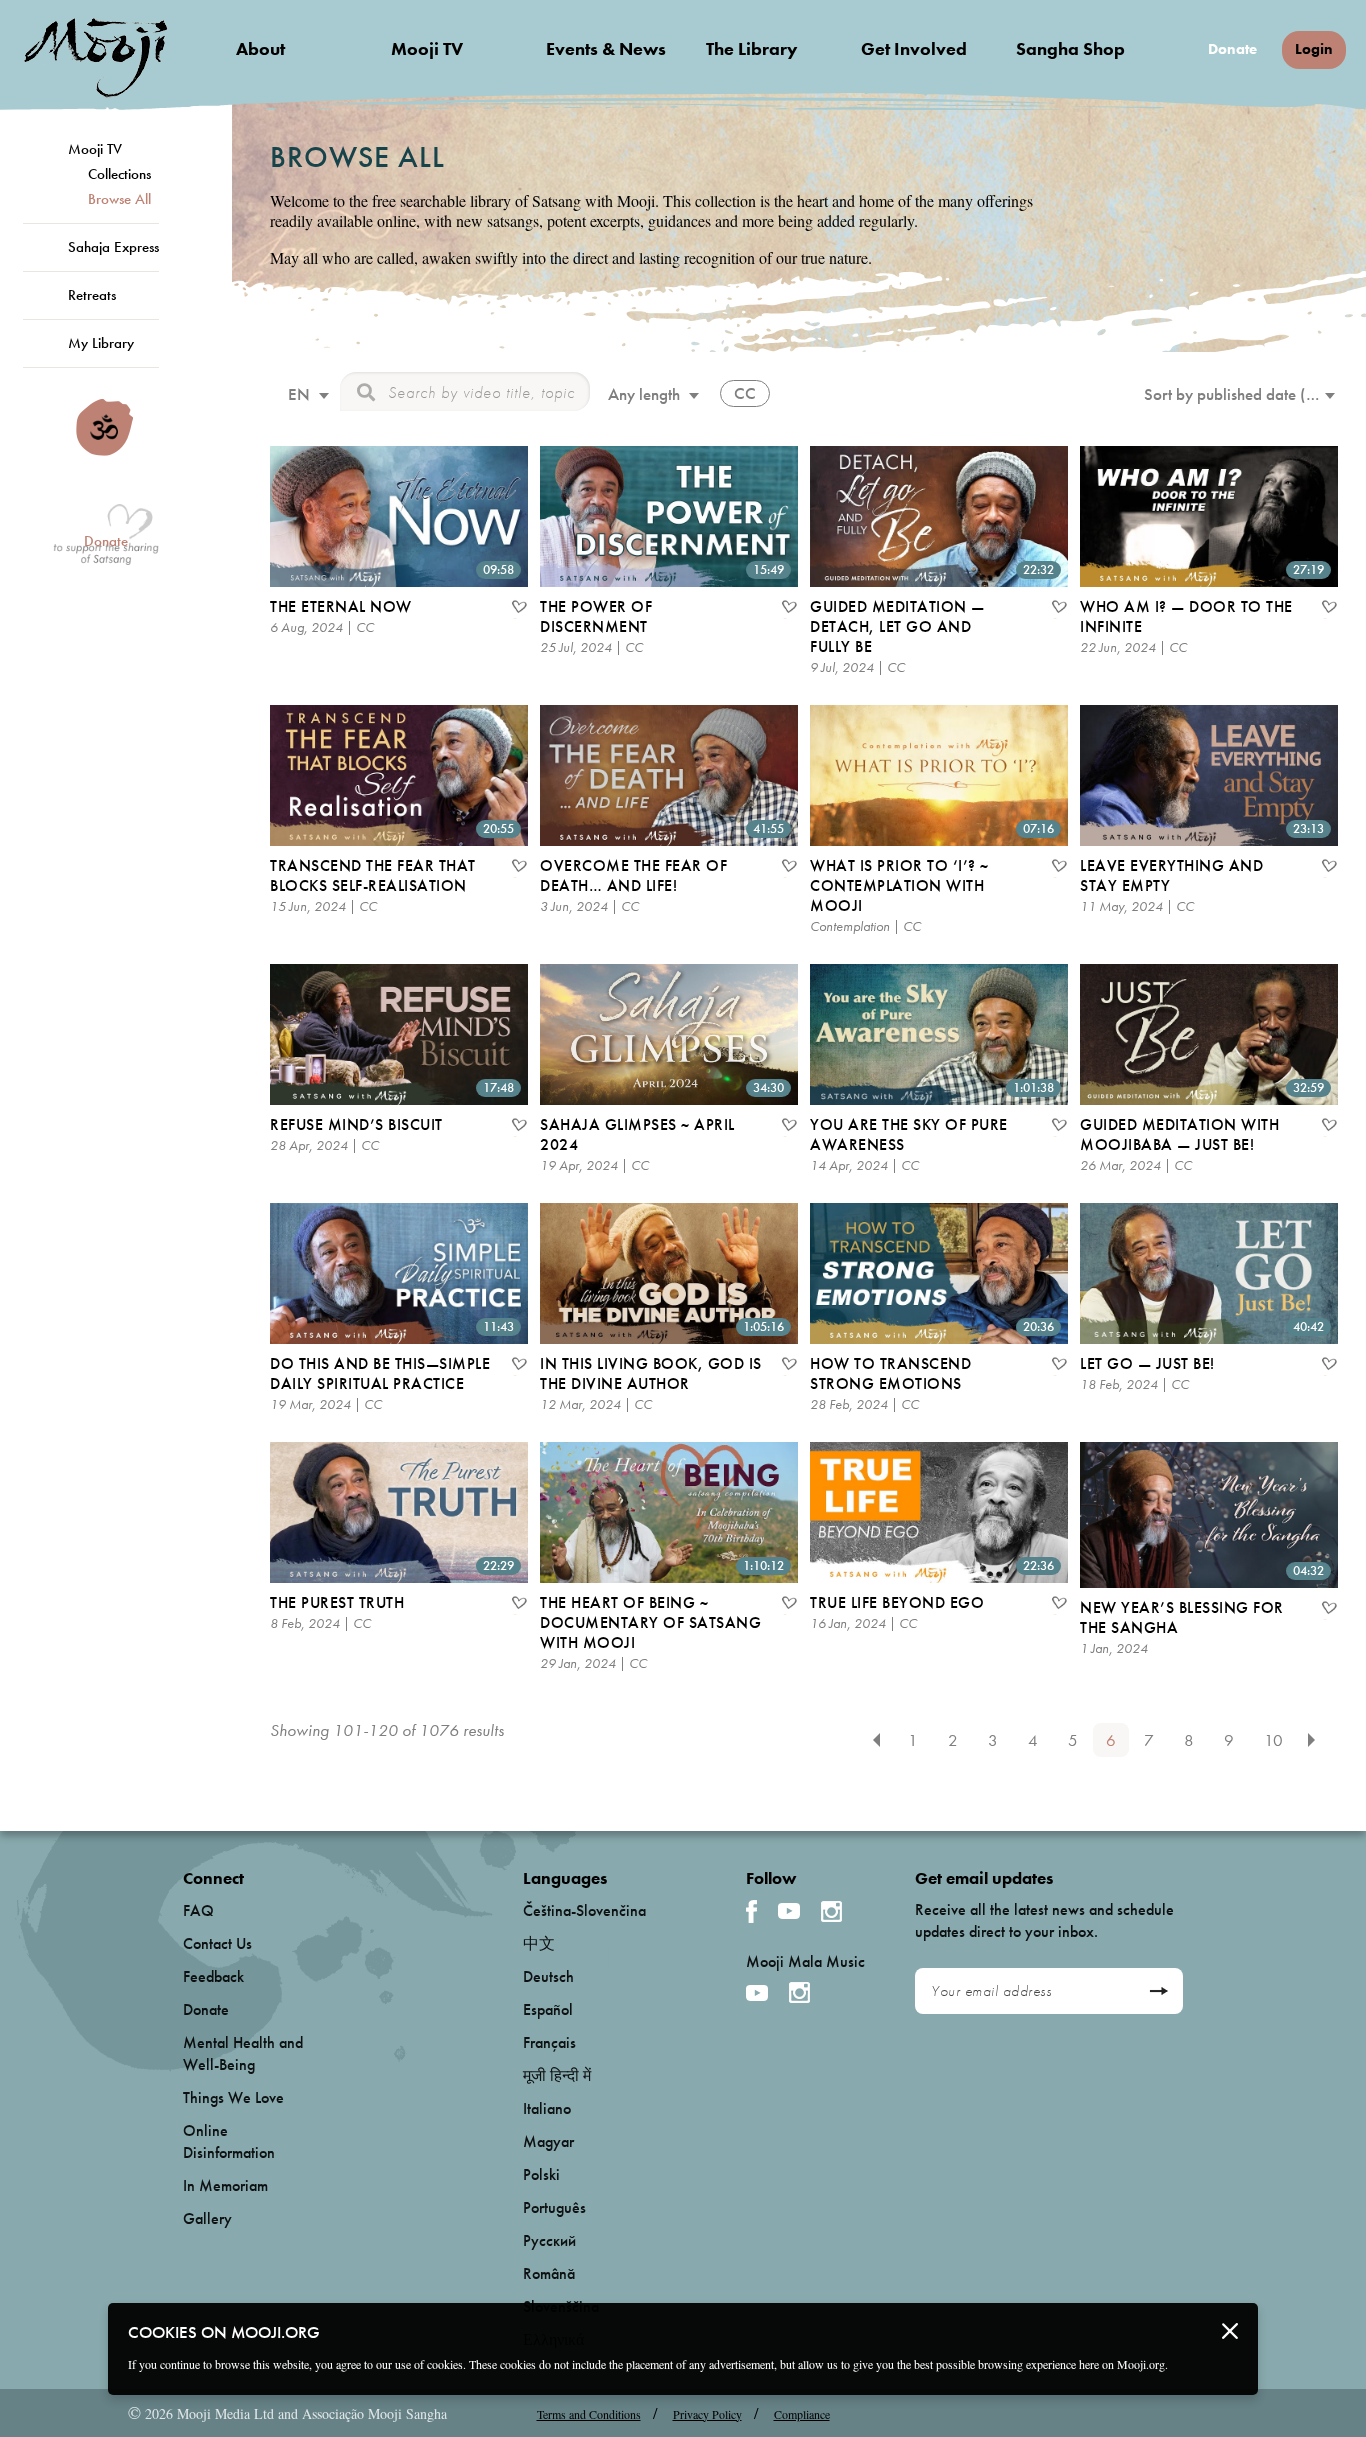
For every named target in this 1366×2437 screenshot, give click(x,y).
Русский (549, 2240)
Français (549, 2042)
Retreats (92, 295)
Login (1314, 49)
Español (548, 2009)
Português (554, 2207)
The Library (752, 48)
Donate (1232, 49)
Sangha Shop (1070, 48)
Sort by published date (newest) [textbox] (1245, 394)
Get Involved (914, 48)
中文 (539, 1943)
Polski (541, 2174)
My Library (101, 343)
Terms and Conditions (589, 2414)
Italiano (547, 2108)
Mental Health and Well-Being (243, 2053)
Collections (119, 174)
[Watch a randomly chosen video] (104, 451)
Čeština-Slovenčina (584, 1910)
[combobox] (305, 396)
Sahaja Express (113, 247)
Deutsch (548, 1976)
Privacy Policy (707, 2414)
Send (1158, 1991)
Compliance (802, 2414)
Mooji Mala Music (805, 1962)
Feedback (213, 1976)
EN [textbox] (299, 394)
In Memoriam (225, 2185)
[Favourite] (518, 609)
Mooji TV (427, 48)
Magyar (548, 2141)
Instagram (831, 1911)
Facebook (751, 1911)
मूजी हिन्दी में (557, 2075)
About (260, 48)
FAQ (198, 1910)
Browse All (119, 199)
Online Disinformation (229, 2141)
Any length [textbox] (644, 394)
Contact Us (217, 1943)
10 (1273, 1740)
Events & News (606, 48)
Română (549, 2273)
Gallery (207, 2218)
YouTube (789, 1911)
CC (745, 393)
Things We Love (233, 2097)
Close (1230, 2331)
